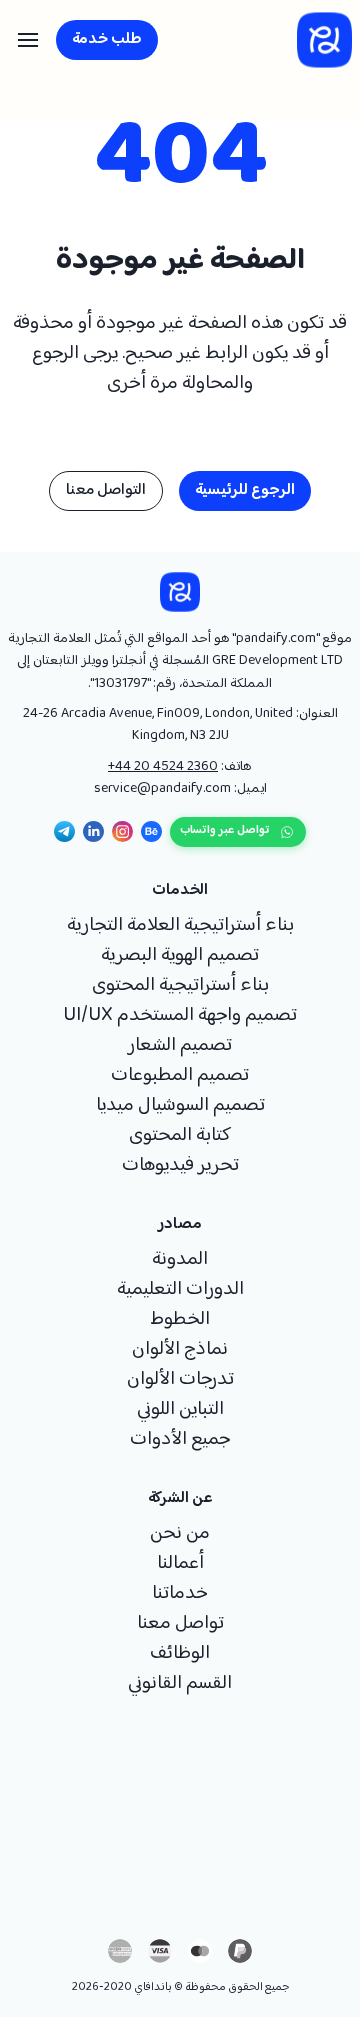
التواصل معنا (106, 490)
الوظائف (180, 1654)
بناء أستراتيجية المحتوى (180, 986)
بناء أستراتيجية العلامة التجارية (180, 926)
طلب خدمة (107, 39)
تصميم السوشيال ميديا (180, 1106)
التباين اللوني (180, 1410)
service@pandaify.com (162, 789)
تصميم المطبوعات (180, 1076)
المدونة (180, 1260)
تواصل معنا (180, 1624)
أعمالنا (180, 1564)
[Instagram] (122, 831)
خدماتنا (180, 1594)
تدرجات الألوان (180, 1380)
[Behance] (151, 831)
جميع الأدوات (180, 1440)
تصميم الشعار (180, 1046)
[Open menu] (28, 40)
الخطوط (180, 1320)
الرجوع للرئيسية (245, 490)
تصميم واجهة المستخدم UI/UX (180, 1016)
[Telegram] (64, 831)
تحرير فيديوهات (180, 1166)
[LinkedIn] (93, 831)
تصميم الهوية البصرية (180, 956)
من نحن (180, 1534)
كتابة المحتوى (180, 1136)
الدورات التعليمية (180, 1290)
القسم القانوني (180, 1684)
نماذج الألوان (180, 1350)
